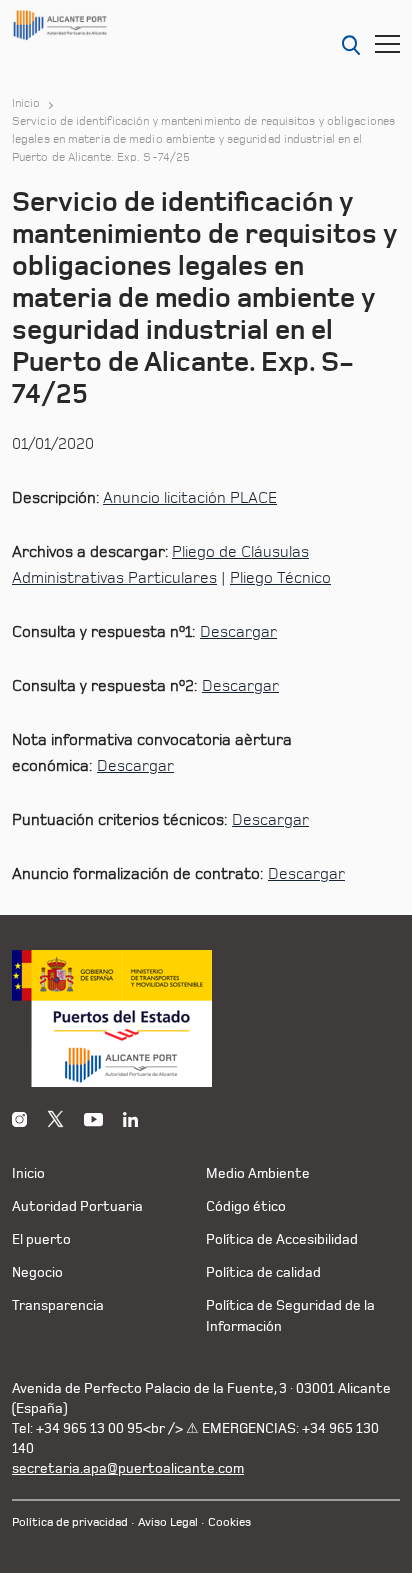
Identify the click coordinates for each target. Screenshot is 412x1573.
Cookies (229, 1522)
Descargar (238, 632)
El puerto (41, 1239)
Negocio (37, 1272)
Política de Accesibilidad (282, 1239)
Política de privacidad (70, 1522)
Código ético (246, 1206)
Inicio (26, 104)
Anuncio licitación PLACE (190, 498)
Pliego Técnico (280, 578)
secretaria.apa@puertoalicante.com (128, 1468)
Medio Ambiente (258, 1173)
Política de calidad (263, 1272)
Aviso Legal (168, 1522)
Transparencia (58, 1305)
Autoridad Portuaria (77, 1206)
